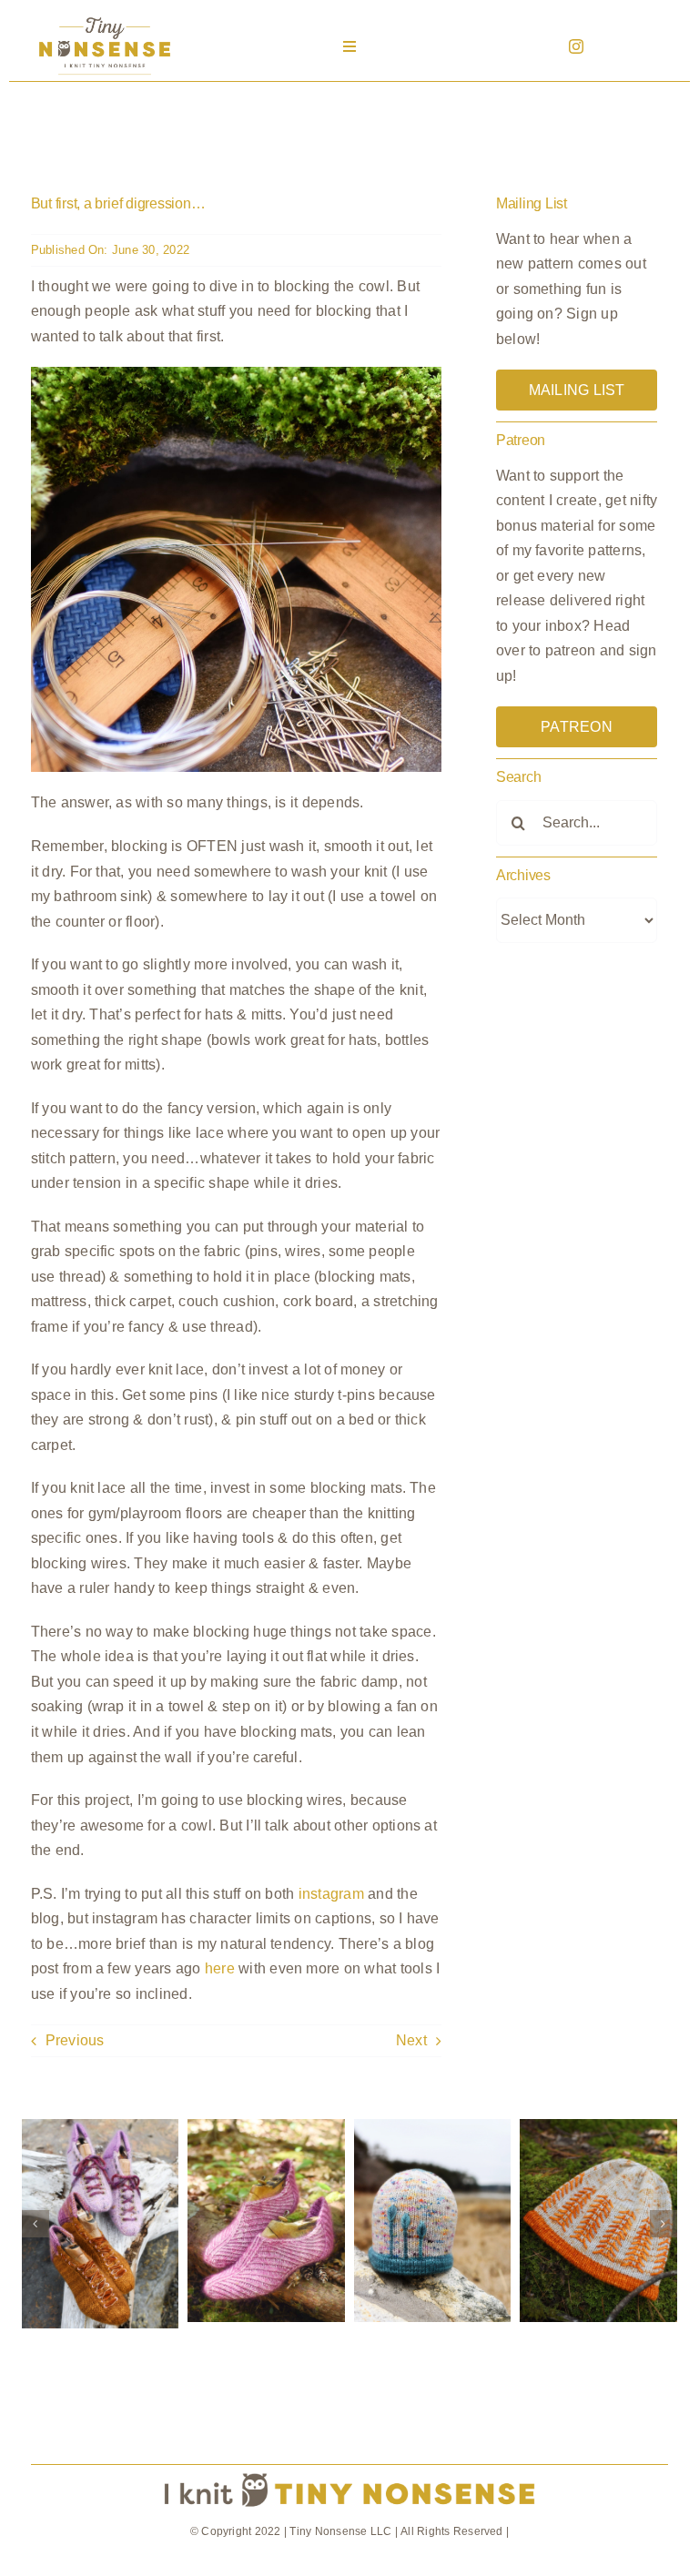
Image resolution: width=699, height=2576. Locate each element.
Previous (75, 2040)
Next (411, 2040)
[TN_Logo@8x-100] (105, 18)
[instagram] (576, 46)
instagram (331, 1894)
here (220, 1968)
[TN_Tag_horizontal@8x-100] (349, 2472)
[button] (35, 2224)
